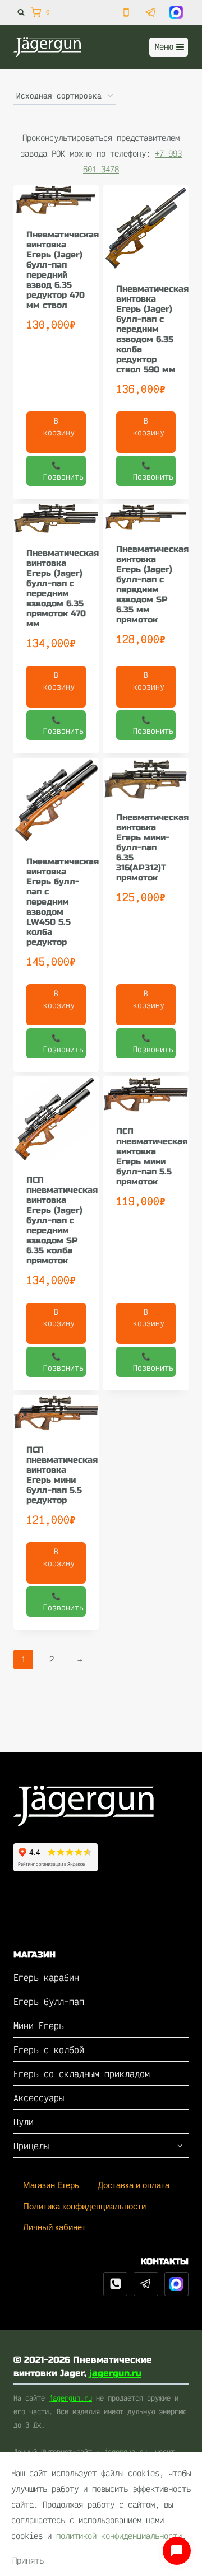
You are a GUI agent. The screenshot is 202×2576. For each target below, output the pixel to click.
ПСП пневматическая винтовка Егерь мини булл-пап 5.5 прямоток (152, 1156)
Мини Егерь (39, 2025)
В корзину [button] (59, 427)
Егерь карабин (46, 1977)
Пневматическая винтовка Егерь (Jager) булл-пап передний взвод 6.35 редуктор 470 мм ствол (63, 270)
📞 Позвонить (63, 471)
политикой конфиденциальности (119, 2536)
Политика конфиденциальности (84, 2206)
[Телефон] (116, 2284)
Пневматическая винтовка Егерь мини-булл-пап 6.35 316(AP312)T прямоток (152, 847)
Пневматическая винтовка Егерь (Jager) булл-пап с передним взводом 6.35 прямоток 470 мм (63, 588)
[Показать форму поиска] (19, 12)
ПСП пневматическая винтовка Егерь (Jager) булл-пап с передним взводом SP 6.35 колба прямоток (62, 1220)
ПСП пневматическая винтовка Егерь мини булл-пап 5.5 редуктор (62, 1475)
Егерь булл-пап (49, 2001)
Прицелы (31, 2146)
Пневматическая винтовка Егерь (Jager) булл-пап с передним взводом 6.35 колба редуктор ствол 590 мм (152, 329)
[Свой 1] (177, 2284)
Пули (24, 2122)
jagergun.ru (115, 2373)
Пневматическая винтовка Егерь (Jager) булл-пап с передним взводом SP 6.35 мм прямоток (152, 584)
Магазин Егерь (51, 2185)
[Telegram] (146, 2284)
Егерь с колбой (49, 2050)
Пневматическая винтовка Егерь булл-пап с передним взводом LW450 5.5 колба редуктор (63, 902)
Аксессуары (39, 2098)
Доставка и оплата (134, 2185)
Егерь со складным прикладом (82, 2074)
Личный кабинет (54, 2227)
